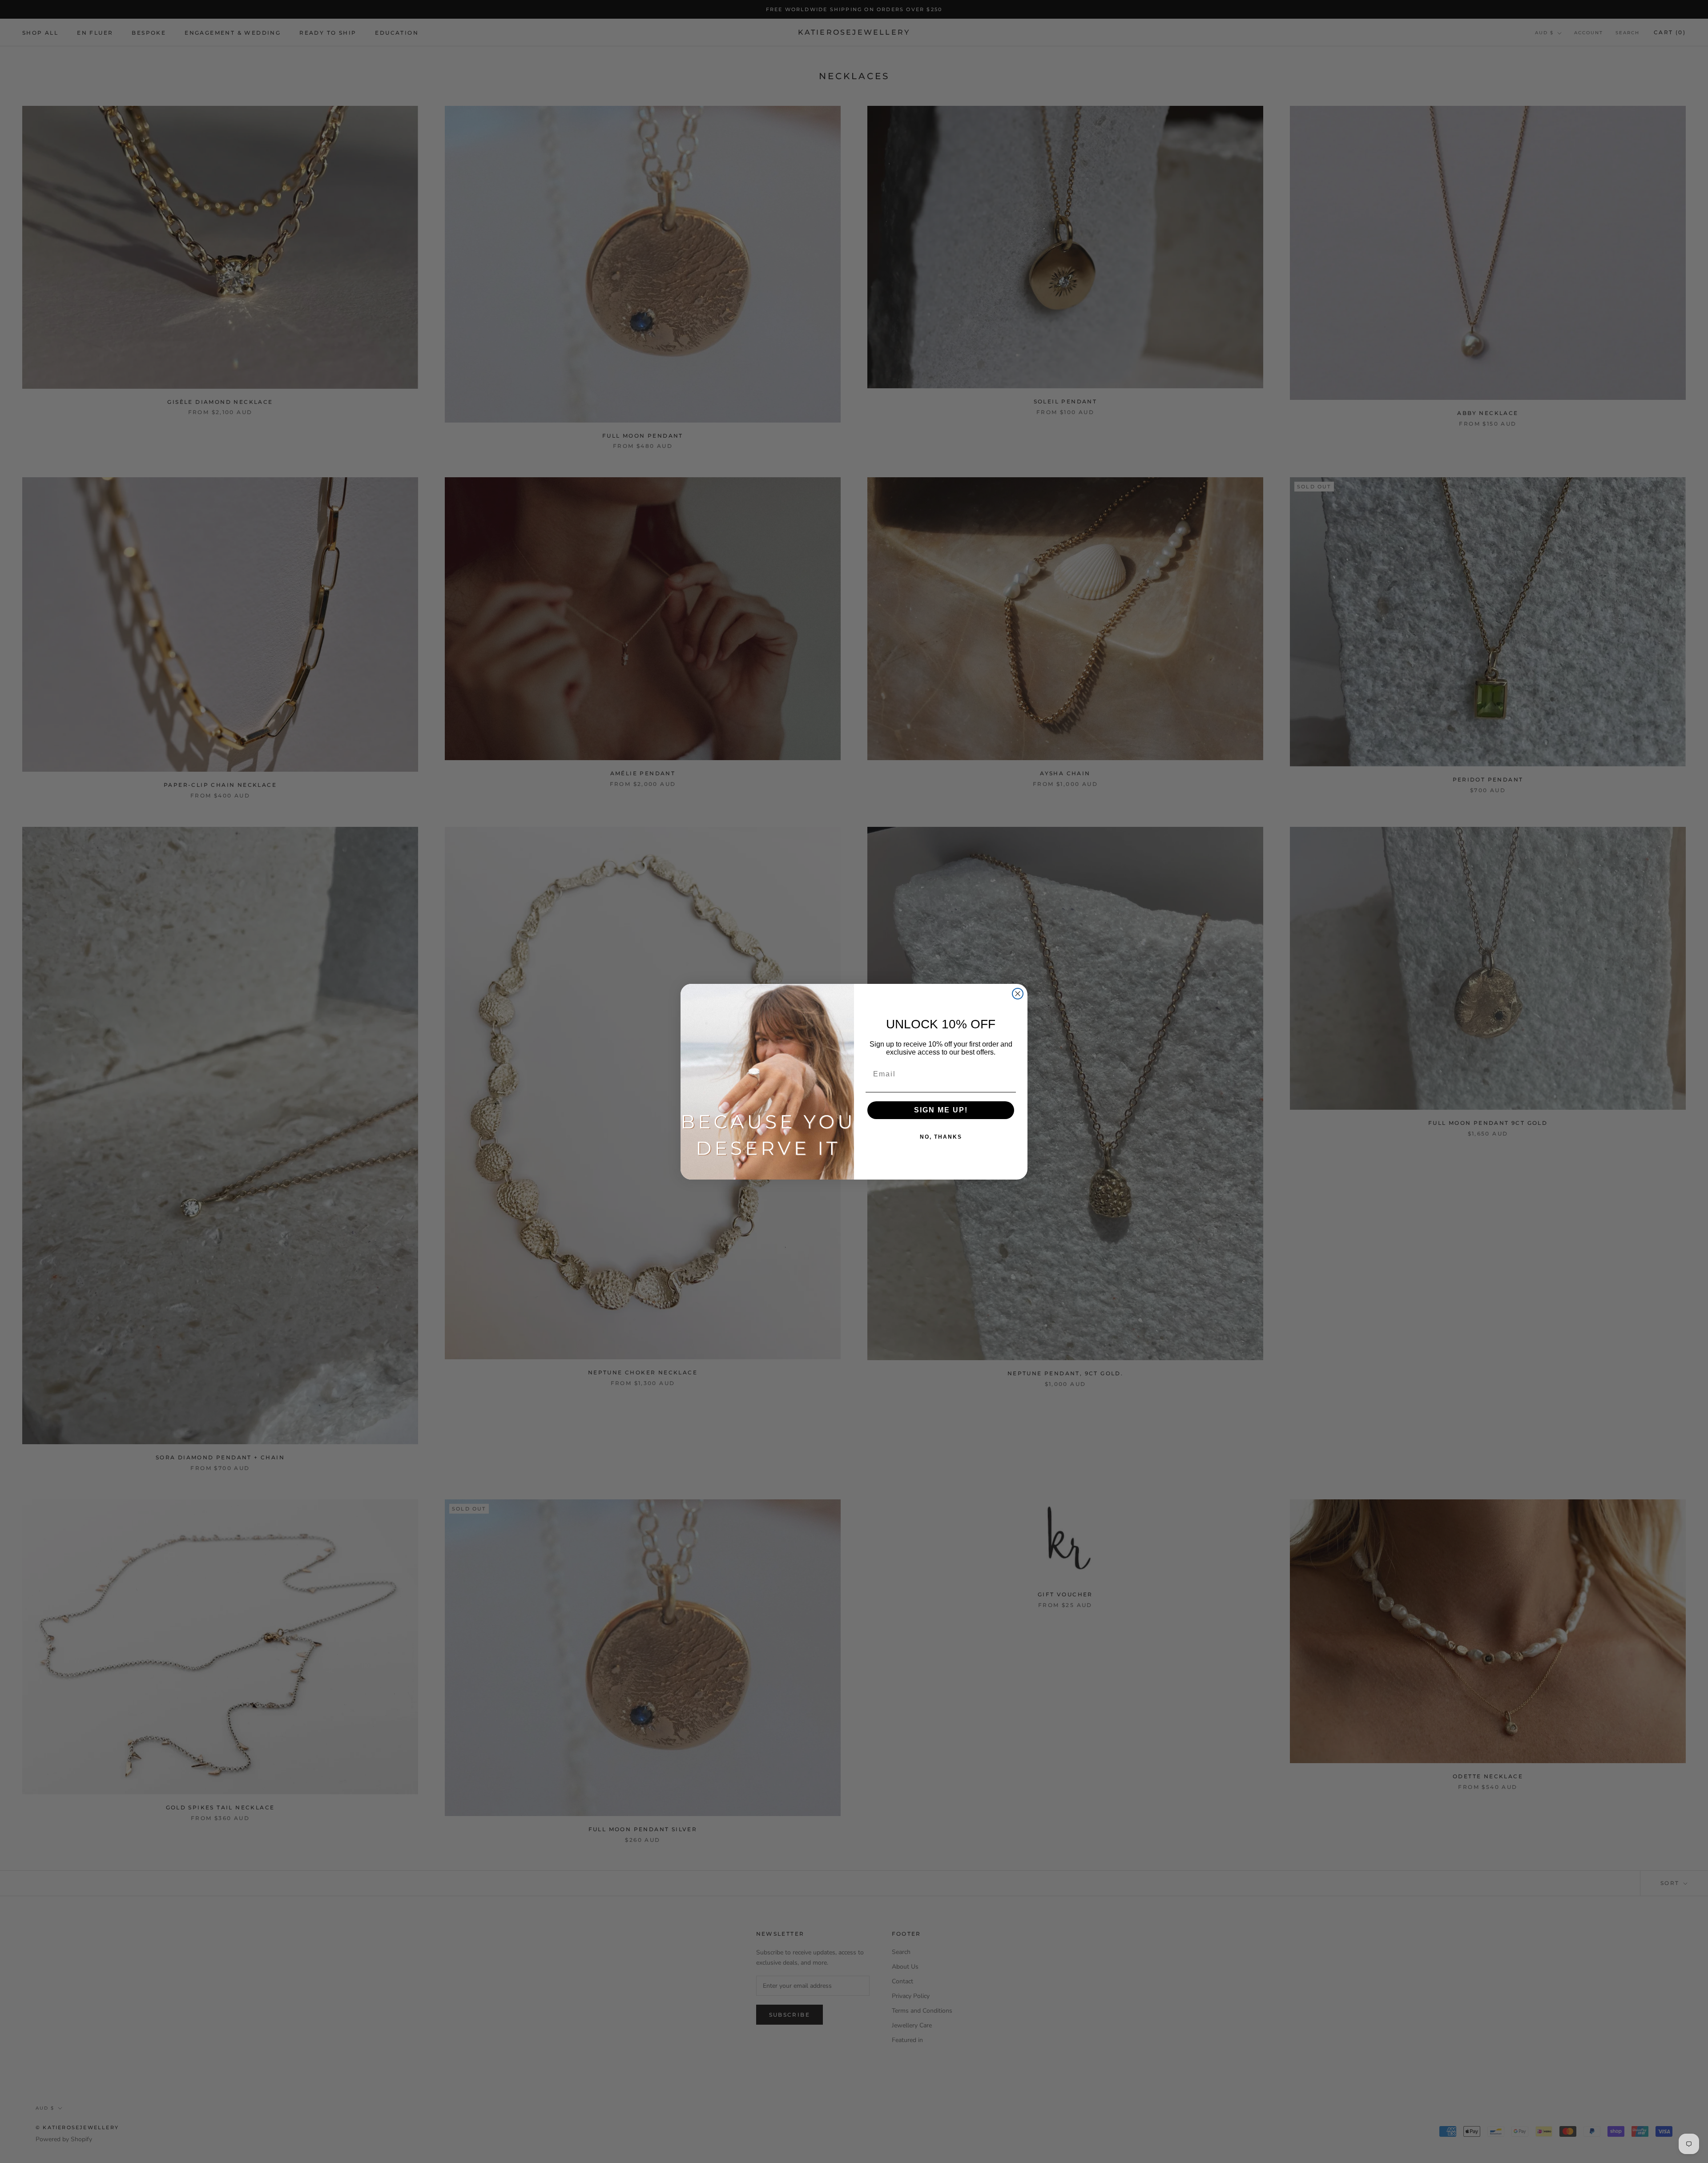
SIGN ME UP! (941, 1110)
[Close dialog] (1018, 994)
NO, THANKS (941, 1137)
